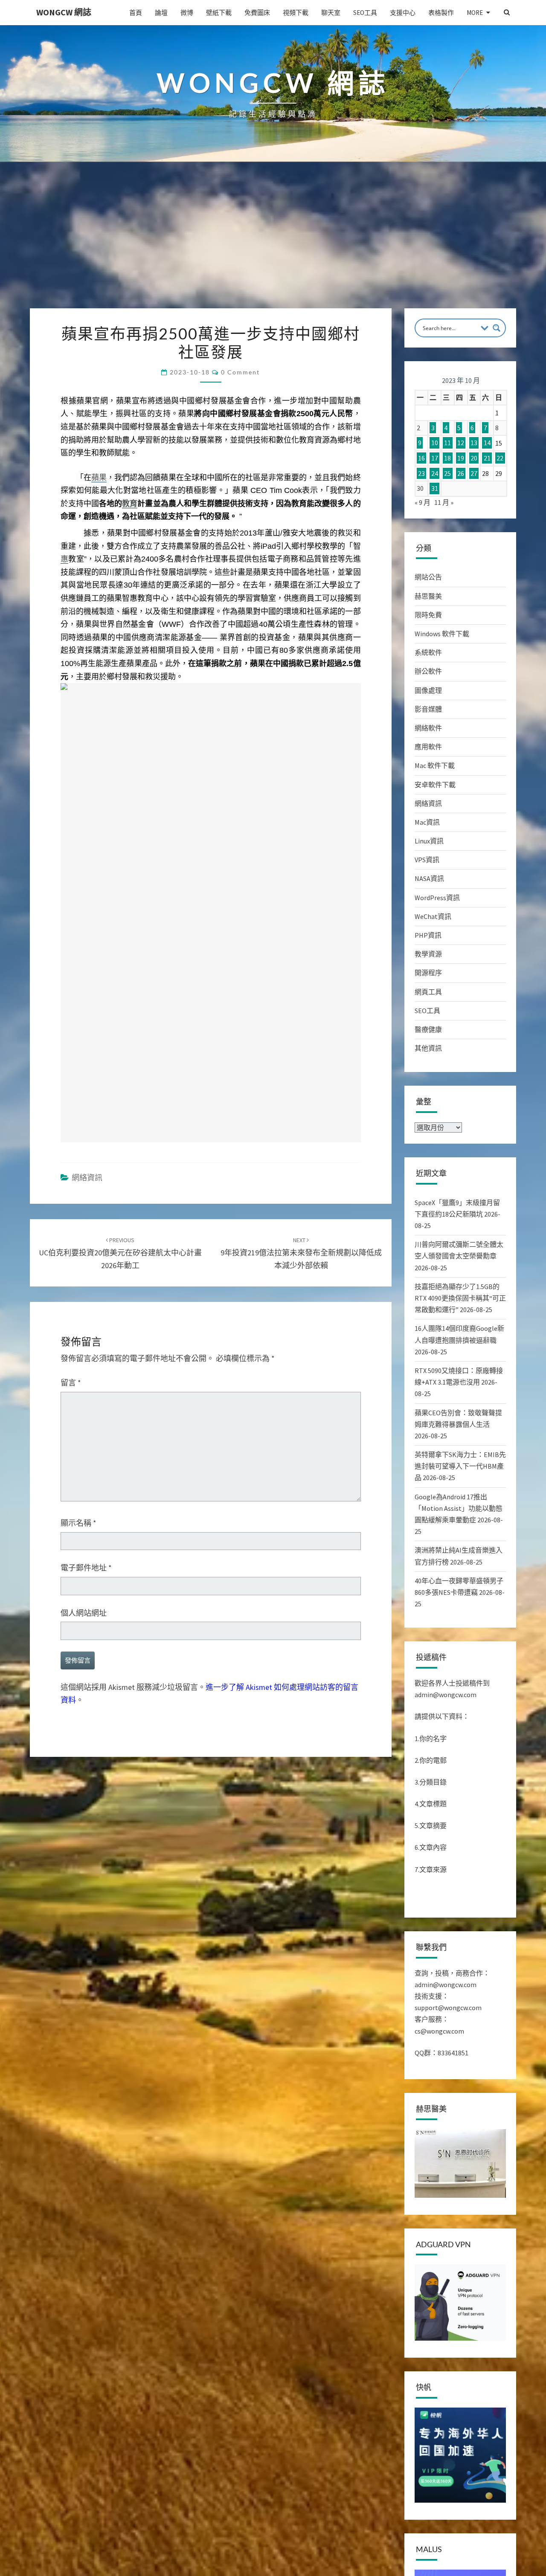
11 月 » (444, 502)
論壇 (161, 13)
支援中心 (403, 13)
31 (435, 488)
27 (474, 473)
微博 (187, 13)
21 (487, 458)
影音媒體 (428, 709)
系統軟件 (428, 652)
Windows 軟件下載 (442, 634)
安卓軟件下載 (435, 785)
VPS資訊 (427, 860)
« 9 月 (423, 502)
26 (461, 473)
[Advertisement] (273, 244)
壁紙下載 (219, 13)
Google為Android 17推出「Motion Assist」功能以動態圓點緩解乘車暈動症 (459, 1508)
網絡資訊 (87, 1178)
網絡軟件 (428, 728)
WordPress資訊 (437, 898)
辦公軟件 (428, 671)
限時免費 (428, 615)
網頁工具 (428, 992)
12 (461, 443)
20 (474, 458)
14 (487, 443)
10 (435, 443)
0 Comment (240, 372)
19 (461, 458)
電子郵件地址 (86, 1568)
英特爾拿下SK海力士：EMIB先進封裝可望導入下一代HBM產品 (460, 1466)
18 (447, 458)
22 (500, 458)
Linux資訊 (429, 841)
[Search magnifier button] (497, 328)
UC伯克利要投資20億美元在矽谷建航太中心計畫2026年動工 (120, 1253)
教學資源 (428, 954)
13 (474, 443)
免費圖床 (257, 13)
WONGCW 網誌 (64, 12)
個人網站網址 (84, 1613)
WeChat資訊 (433, 916)
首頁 (136, 13)
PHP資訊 (428, 935)
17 (435, 458)
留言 (71, 1383)
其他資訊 (428, 1048)
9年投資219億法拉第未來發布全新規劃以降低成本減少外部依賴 (301, 1253)
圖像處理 (428, 690)
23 (421, 473)
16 (421, 458)
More (475, 13)
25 (447, 473)
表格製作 (441, 13)
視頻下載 (296, 13)
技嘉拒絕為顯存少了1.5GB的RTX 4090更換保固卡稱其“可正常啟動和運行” (460, 1298)
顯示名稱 (78, 1523)
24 (435, 473)
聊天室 (331, 13)
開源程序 (428, 973)
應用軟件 (428, 747)
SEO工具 (365, 13)
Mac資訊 (427, 822)
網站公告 (428, 577)
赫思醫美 (428, 596)
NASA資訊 (429, 878)
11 (447, 443)
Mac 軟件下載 (435, 765)
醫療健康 (428, 1029)
